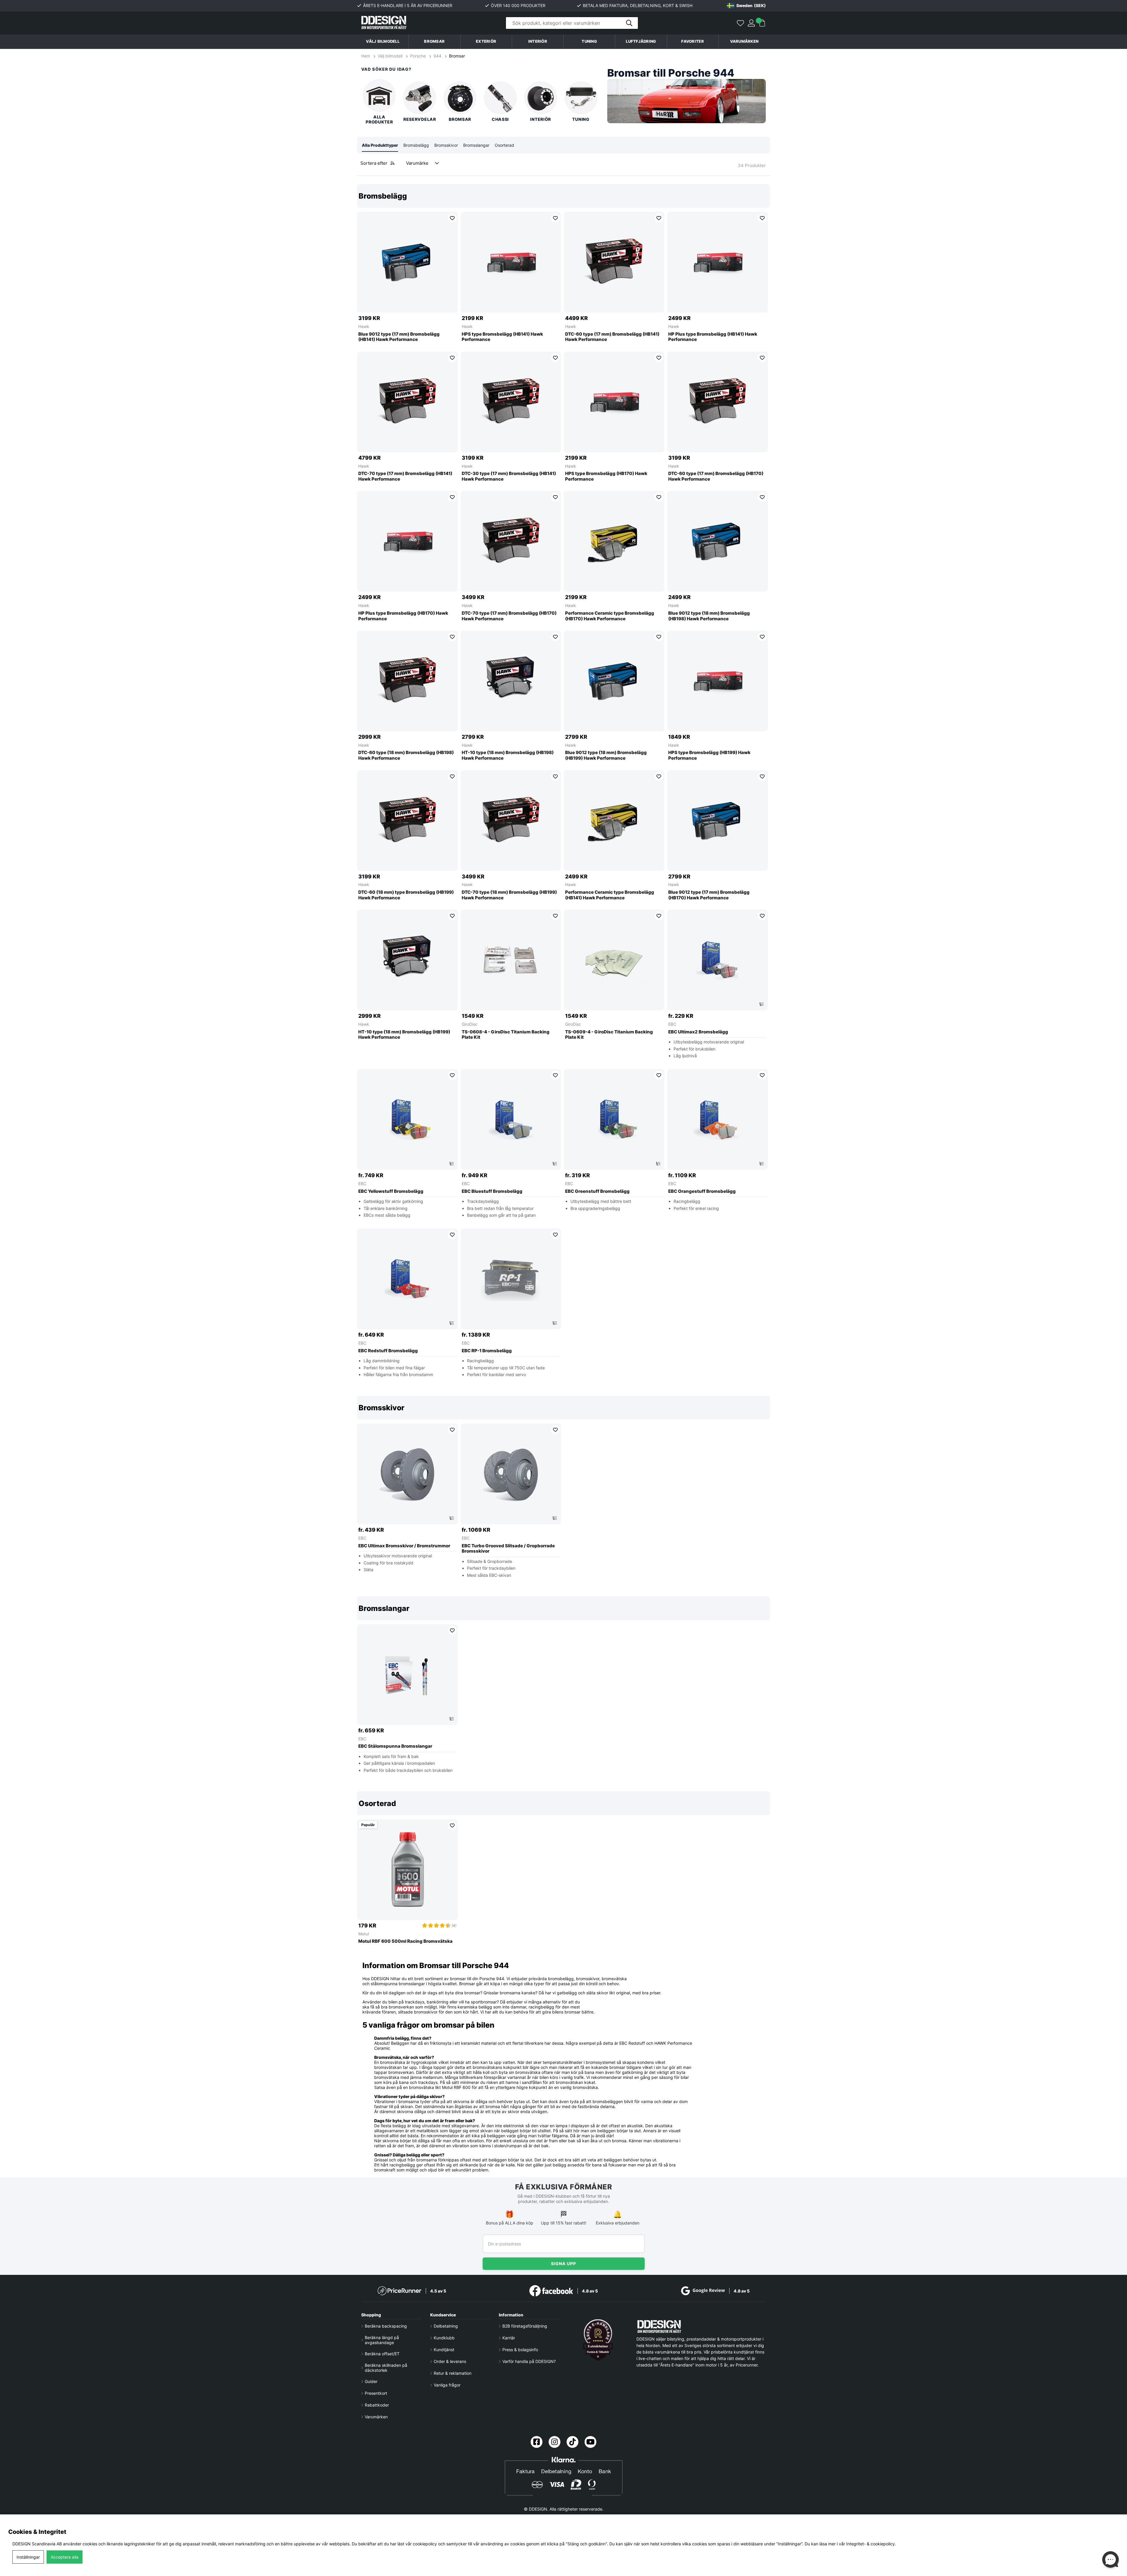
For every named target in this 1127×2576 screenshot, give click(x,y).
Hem (366, 56)
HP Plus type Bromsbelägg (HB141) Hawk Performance (713, 337)
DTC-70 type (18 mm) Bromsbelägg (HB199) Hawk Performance (509, 895)
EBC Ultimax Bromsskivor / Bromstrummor (404, 1546)
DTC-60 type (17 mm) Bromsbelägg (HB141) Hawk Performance (612, 337)
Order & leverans (450, 2361)
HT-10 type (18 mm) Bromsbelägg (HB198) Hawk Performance (508, 755)
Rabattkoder (377, 2405)
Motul (364, 1934)
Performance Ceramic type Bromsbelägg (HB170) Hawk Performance (610, 616)
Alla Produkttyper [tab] (380, 145)
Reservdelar (420, 119)
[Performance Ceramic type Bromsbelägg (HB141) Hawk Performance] (614, 821)
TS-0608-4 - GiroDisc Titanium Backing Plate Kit (506, 1035)
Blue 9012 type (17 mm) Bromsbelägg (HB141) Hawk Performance (399, 337)
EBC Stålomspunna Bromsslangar (395, 1746)
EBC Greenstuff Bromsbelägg (597, 1191)
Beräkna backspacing (386, 2326)
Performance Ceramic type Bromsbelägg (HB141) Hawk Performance (610, 895)
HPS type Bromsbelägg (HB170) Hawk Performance (606, 476)
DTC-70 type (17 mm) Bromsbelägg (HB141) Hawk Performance (405, 476)
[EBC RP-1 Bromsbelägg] (511, 1279)
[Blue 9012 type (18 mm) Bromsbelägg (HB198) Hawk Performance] (717, 541)
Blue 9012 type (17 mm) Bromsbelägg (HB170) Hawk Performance (709, 895)
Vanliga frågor (447, 2385)
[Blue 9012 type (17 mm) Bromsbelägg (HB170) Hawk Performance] (717, 821)
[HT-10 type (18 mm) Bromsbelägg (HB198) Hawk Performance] (511, 681)
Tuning (581, 119)
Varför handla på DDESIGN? (529, 2361)
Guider (371, 2381)
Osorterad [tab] (504, 145)
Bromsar (457, 56)
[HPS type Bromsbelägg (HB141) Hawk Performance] (511, 262)
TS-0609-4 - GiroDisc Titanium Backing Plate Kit (609, 1035)
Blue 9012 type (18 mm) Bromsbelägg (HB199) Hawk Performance (606, 755)
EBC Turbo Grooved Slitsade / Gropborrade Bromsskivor (508, 1549)
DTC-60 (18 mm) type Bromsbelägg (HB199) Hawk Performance (406, 895)
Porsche (418, 56)
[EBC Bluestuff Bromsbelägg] (511, 1119)
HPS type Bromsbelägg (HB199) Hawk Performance (709, 755)
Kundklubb (444, 2338)
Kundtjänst (444, 2350)
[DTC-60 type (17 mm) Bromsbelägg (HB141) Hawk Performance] (614, 262)
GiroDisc (470, 1024)
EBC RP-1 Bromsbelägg (487, 1351)
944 (437, 56)
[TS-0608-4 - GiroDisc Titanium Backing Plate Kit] (511, 960)
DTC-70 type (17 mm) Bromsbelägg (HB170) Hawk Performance (509, 616)
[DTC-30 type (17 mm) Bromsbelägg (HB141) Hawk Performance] (511, 402)
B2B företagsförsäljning (525, 2326)
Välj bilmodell (383, 41)
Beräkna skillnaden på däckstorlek (386, 2368)
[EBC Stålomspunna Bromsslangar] (407, 1675)
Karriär (509, 2338)
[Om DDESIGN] (598, 2340)
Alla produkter (379, 119)
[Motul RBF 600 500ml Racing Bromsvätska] (407, 1870)
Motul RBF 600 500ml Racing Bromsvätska (405, 1941)
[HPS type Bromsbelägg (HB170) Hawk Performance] (614, 402)
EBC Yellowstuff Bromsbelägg (391, 1191)
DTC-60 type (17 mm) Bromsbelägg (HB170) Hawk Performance (716, 476)
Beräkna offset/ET (382, 2354)
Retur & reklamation (453, 2373)
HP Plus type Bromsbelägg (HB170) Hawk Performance (403, 616)
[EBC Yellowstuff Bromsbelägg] (407, 1119)
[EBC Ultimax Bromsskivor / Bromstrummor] (407, 1474)
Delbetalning (446, 2326)
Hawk (364, 326)
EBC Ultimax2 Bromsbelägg (698, 1032)
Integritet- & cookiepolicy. (871, 2544)
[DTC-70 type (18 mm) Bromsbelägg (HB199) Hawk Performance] (511, 821)
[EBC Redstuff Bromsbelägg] (407, 1279)
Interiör (541, 119)
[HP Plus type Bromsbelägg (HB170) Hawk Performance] (407, 541)
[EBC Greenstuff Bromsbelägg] (614, 1119)
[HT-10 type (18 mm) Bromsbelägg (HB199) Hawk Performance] (407, 960)
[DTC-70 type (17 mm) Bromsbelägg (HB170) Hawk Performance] (511, 541)
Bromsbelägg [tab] (416, 145)
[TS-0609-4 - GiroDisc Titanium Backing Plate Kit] (614, 960)
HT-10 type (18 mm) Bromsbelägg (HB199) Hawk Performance (404, 1035)
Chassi (500, 119)
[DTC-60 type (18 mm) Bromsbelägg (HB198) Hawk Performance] (407, 681)
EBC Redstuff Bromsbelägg (388, 1351)
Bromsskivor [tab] (446, 145)
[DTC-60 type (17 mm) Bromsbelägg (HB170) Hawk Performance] (717, 402)
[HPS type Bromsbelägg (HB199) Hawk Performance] (717, 681)
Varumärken (744, 41)
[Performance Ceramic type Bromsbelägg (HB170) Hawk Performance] (614, 541)
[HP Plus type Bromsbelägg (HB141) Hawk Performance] (717, 262)
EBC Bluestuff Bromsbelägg (492, 1191)
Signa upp (563, 2264)
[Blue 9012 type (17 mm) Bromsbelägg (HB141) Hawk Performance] (407, 262)
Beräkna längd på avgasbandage (382, 2340)
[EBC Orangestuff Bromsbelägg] (717, 1119)
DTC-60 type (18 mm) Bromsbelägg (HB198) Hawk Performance (406, 755)
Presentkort (376, 2393)
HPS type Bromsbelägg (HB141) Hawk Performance (502, 337)
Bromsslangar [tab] (476, 145)
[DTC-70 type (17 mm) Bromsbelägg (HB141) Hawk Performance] (407, 402)
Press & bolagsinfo (520, 2350)
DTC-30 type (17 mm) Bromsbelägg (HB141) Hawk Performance (509, 476)
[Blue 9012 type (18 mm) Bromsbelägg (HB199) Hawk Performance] (614, 681)
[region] (563, 785)
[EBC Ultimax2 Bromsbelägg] (717, 960)
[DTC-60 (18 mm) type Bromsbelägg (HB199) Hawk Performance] (407, 821)
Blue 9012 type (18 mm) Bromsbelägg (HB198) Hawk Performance (709, 616)
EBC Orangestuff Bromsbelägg (702, 1191)
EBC (672, 1024)
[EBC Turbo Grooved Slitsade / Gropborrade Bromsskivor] (511, 1474)
